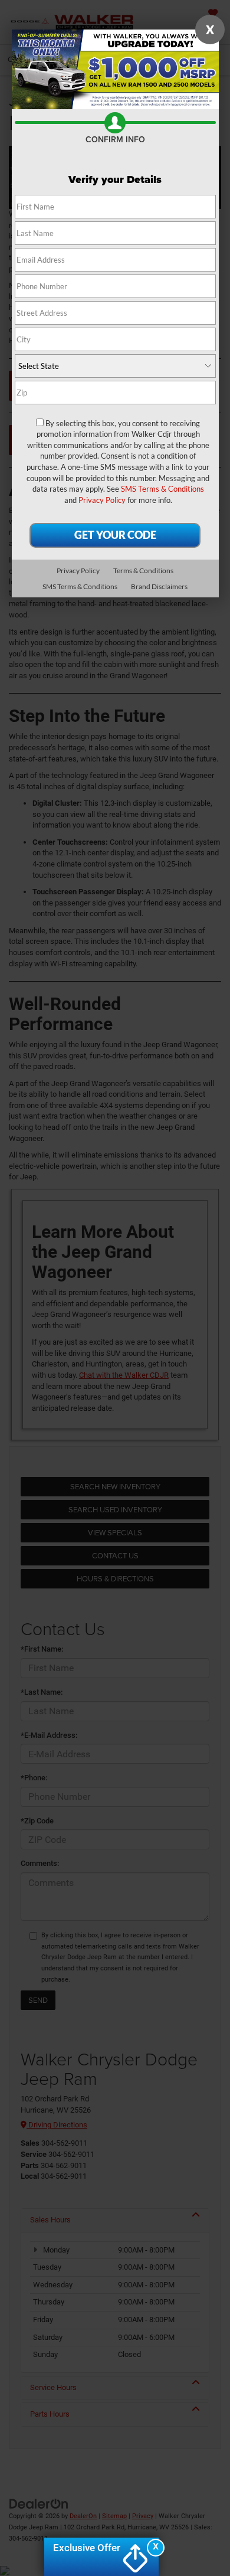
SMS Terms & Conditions (162, 489)
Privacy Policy (102, 500)
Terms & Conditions (143, 571)
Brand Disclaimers (159, 586)
